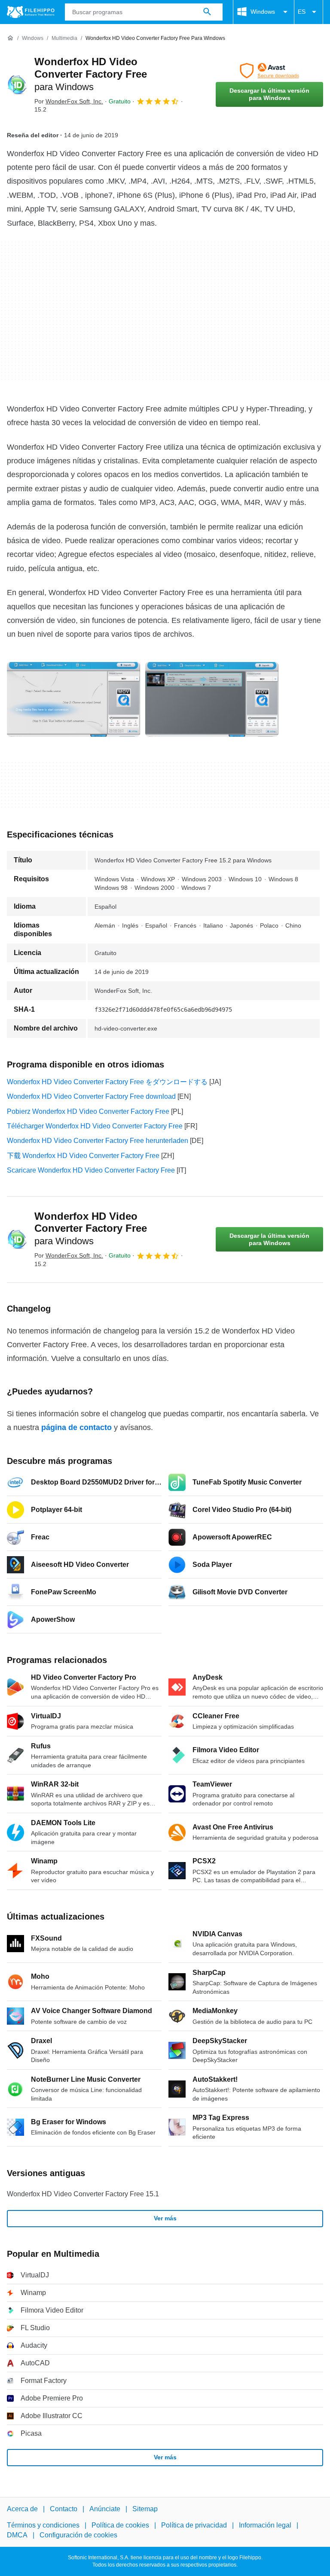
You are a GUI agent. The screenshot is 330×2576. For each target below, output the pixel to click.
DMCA (17, 2535)
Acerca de (22, 2509)
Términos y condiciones (43, 2526)
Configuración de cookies (78, 2535)
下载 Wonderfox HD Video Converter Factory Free (83, 1156)
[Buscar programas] (207, 12)
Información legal (265, 2526)
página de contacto (76, 1427)
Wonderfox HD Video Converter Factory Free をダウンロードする (107, 1082)
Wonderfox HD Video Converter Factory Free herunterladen (98, 1141)
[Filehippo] (31, 12)
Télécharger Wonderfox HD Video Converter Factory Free (95, 1126)
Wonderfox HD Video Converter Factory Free (91, 74)
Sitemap (145, 2509)
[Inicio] (10, 38)
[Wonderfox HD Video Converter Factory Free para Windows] (17, 85)
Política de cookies (120, 2526)
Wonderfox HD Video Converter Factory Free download (91, 1096)
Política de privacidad (194, 2526)
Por (69, 101)
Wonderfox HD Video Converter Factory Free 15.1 (83, 2194)
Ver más (165, 2218)
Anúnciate (105, 2509)
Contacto (64, 2509)
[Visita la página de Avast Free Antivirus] (269, 71)
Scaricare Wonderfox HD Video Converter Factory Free (91, 1170)
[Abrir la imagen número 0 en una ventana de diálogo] (73, 699)
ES (302, 12)
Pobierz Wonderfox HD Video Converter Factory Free (88, 1111)
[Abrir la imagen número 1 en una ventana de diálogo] (212, 699)
